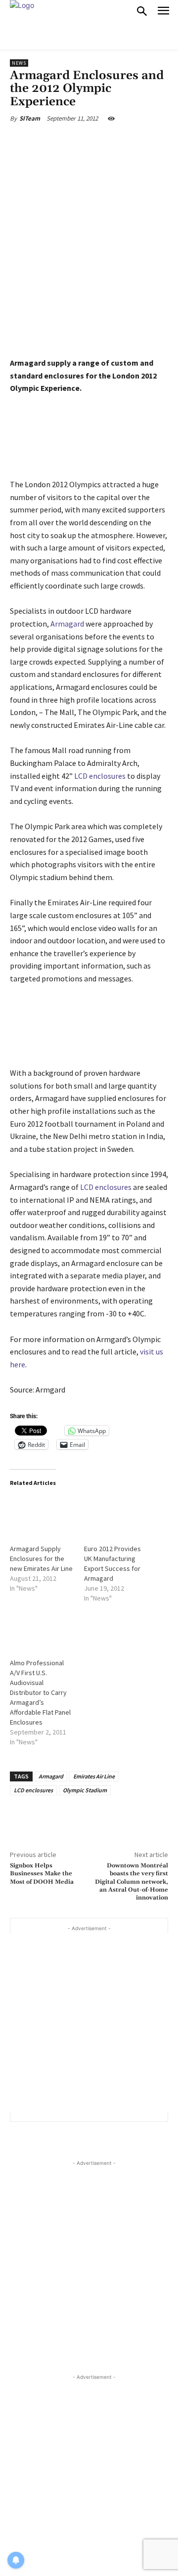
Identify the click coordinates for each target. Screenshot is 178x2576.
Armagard (67, 624)
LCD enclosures (100, 776)
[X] (74, 141)
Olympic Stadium (85, 1790)
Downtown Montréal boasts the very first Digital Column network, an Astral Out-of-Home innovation (132, 1882)
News (19, 63)
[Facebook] (51, 141)
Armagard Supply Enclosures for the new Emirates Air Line (41, 1559)
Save (101, 143)
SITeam (30, 118)
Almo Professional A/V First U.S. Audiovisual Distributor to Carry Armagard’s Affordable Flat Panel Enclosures (40, 1692)
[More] (144, 141)
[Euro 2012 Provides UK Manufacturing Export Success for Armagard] (116, 1515)
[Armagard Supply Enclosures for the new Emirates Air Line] (42, 1515)
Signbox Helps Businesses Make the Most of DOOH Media (42, 1874)
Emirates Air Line (94, 1776)
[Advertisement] (89, 2023)
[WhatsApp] (121, 141)
